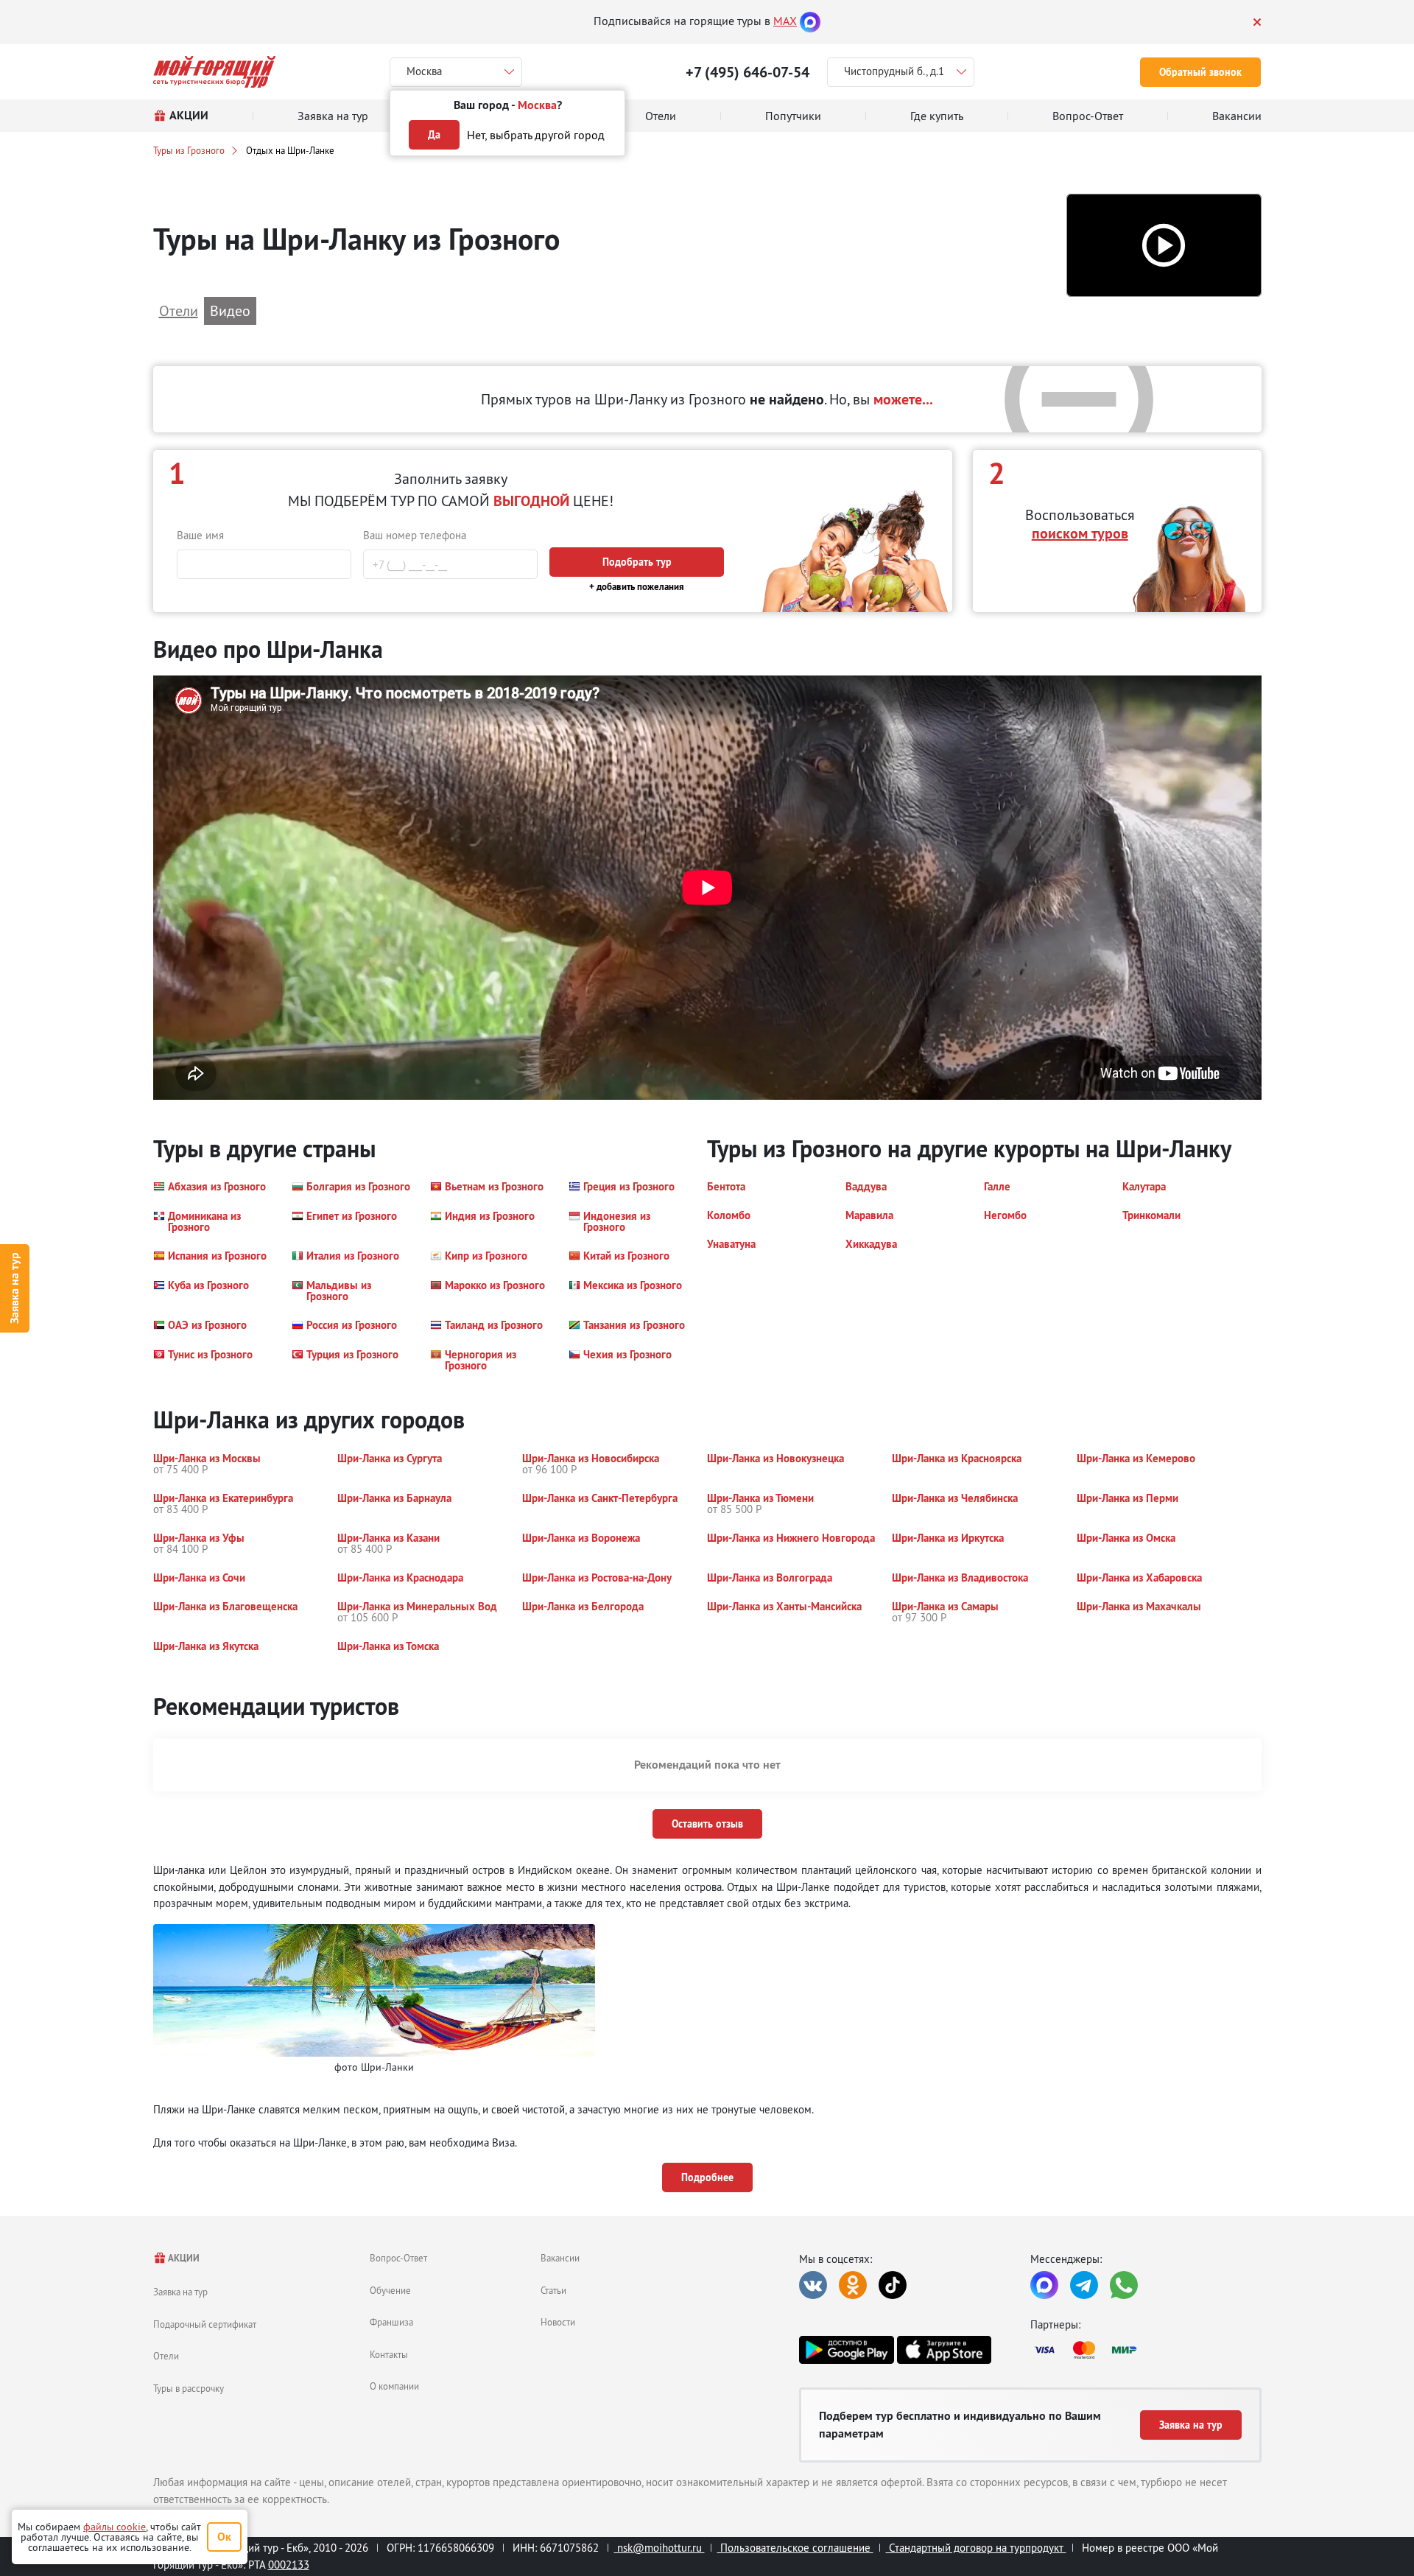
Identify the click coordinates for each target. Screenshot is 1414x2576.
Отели (166, 2356)
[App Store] (944, 2350)
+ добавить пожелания (637, 587)
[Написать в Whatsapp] (1124, 2285)
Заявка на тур (14, 1288)
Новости (558, 2322)
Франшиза (391, 2322)
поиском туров (1080, 533)
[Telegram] (1084, 2285)
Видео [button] (230, 310)
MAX (785, 21)
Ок (224, 2537)
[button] (1164, 246)
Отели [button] (179, 310)
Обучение (390, 2290)
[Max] (810, 21)
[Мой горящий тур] (215, 72)
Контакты (389, 2354)
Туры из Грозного (189, 150)
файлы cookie (115, 2527)
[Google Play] (846, 2350)
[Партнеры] (1146, 2350)
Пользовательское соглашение (795, 2548)
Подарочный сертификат (205, 2324)
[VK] (813, 2285)
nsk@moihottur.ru (659, 2548)
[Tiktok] (893, 2285)
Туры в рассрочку (189, 2388)
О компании (394, 2386)
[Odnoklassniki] (853, 2285)
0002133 (289, 2565)
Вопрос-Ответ (398, 2258)
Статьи (553, 2290)
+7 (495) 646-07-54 (748, 72)
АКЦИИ (183, 2258)
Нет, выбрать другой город (536, 135)
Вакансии (560, 2258)
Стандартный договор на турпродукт (976, 2548)
